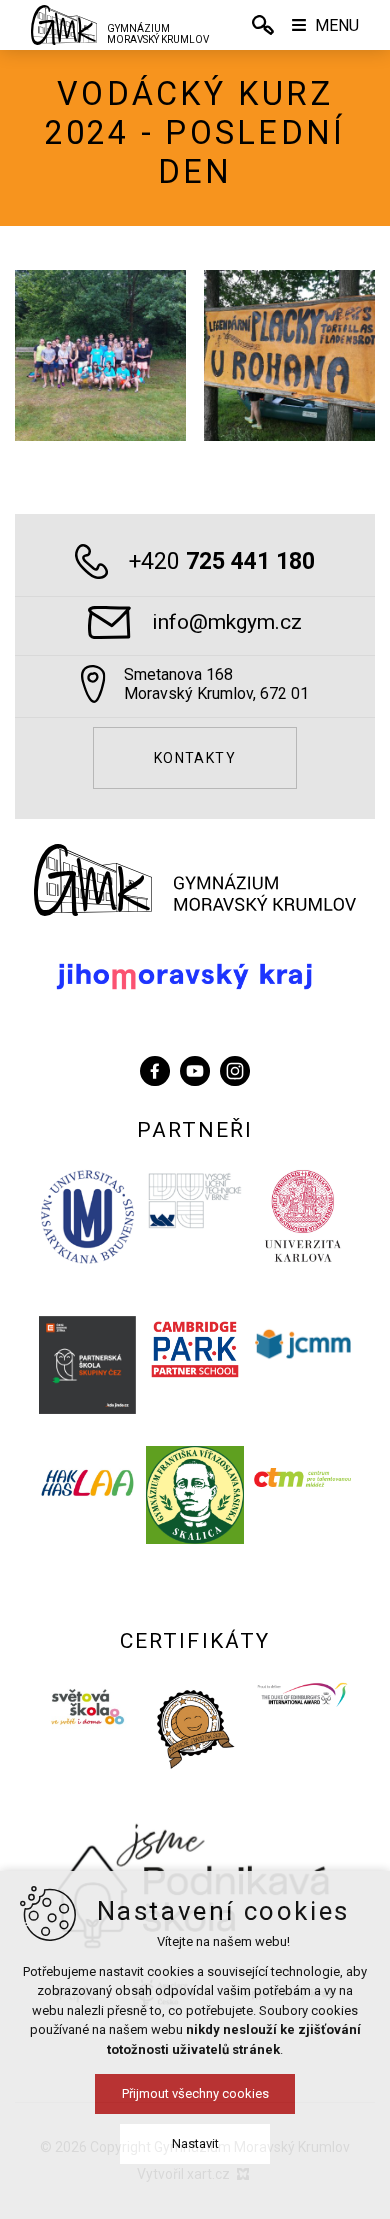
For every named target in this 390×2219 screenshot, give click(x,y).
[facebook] (155, 1068)
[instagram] (235, 1068)
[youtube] (195, 1068)
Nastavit (195, 2143)
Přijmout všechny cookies (195, 2093)
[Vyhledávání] (263, 25)
